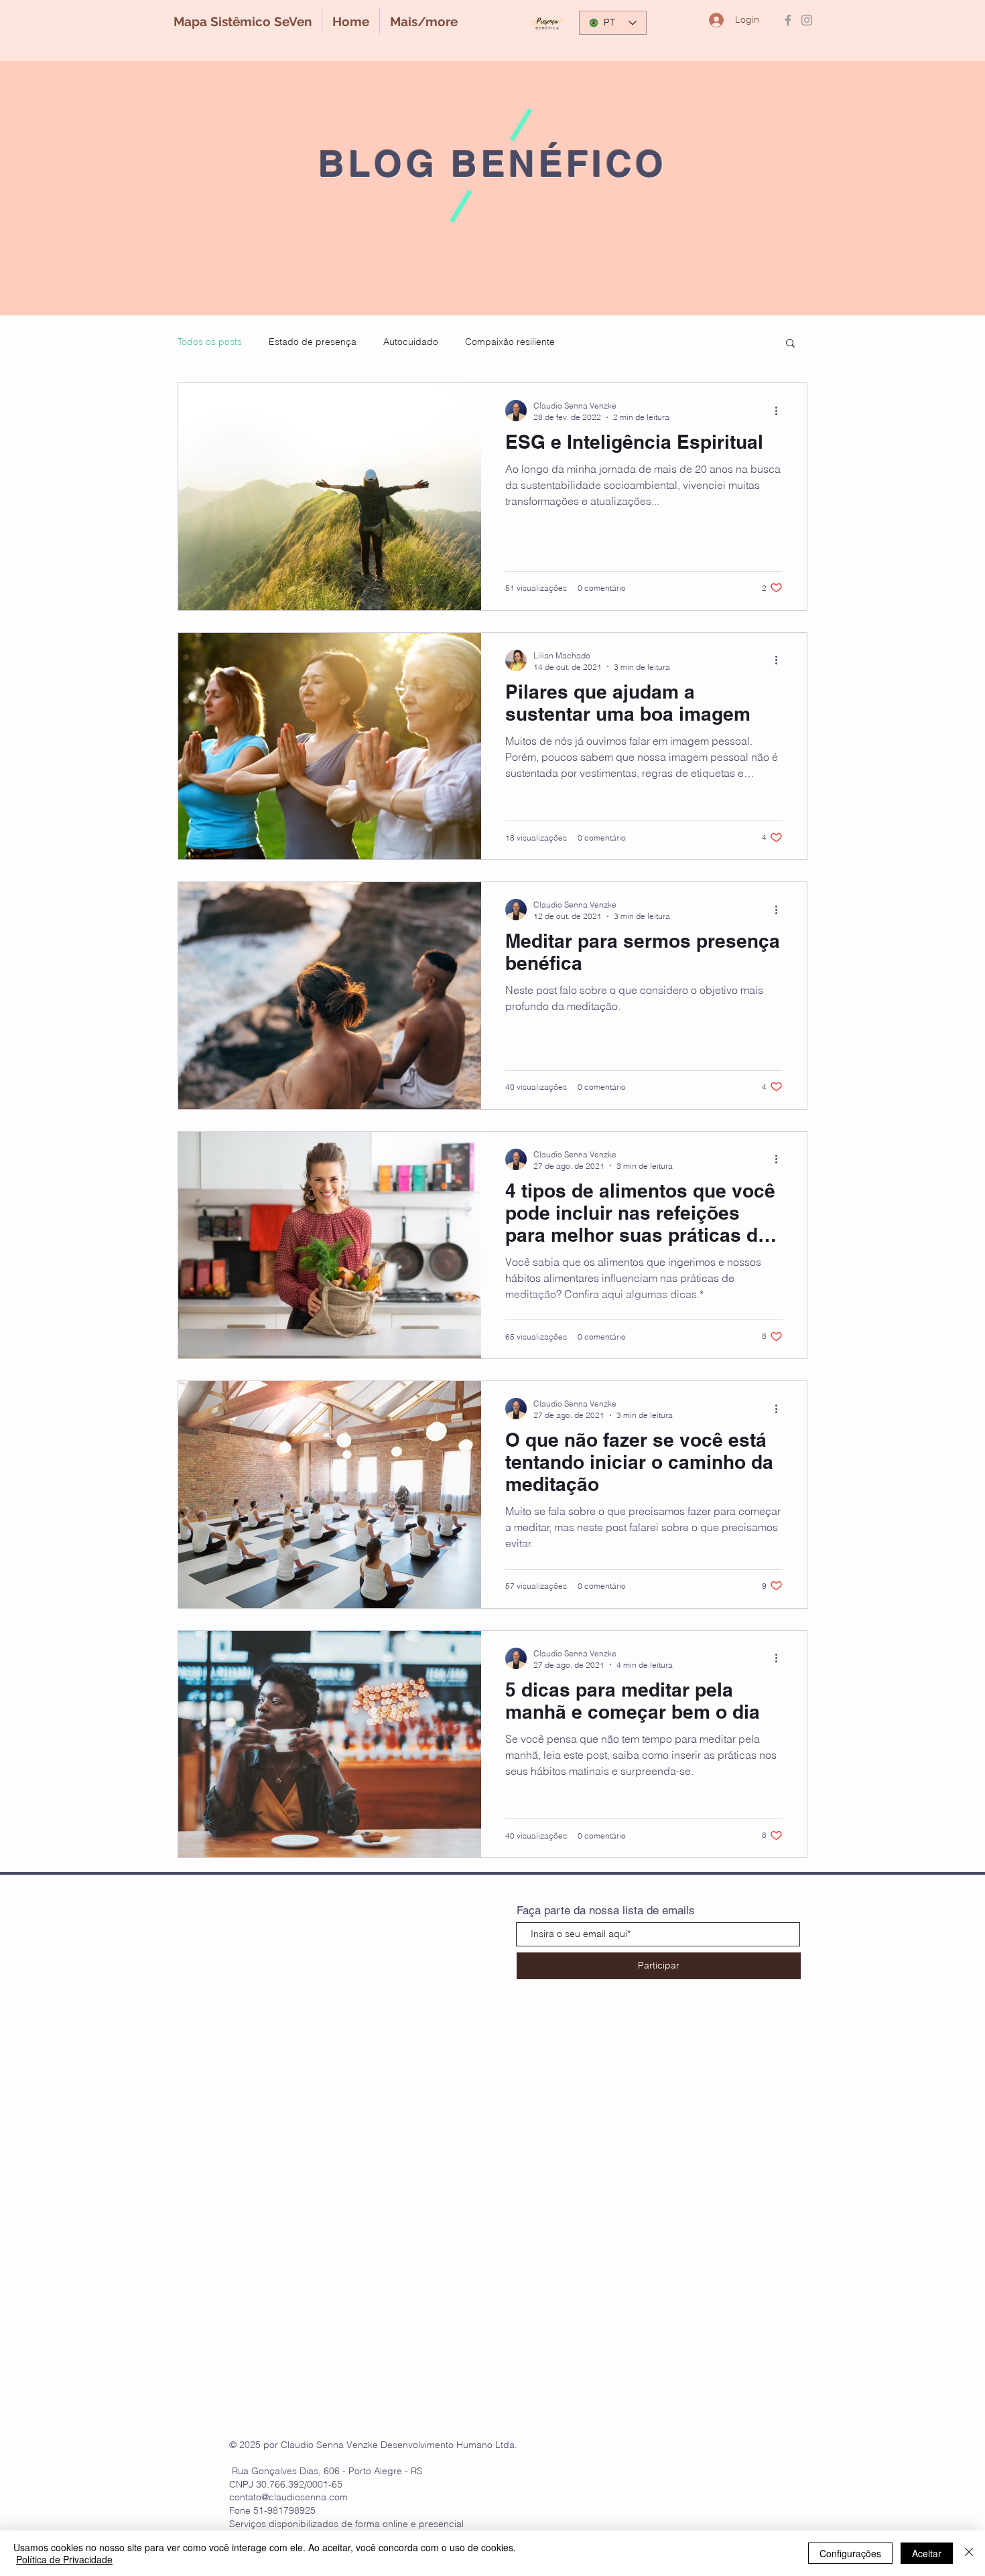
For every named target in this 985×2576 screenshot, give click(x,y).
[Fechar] (969, 2553)
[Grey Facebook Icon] (788, 20)
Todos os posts (210, 342)
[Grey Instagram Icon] (807, 20)
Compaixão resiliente (510, 342)
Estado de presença (313, 342)
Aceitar (927, 2553)
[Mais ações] (781, 411)
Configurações (850, 2553)
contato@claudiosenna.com (288, 2497)
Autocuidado (411, 342)
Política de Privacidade (64, 2559)
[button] (790, 344)
